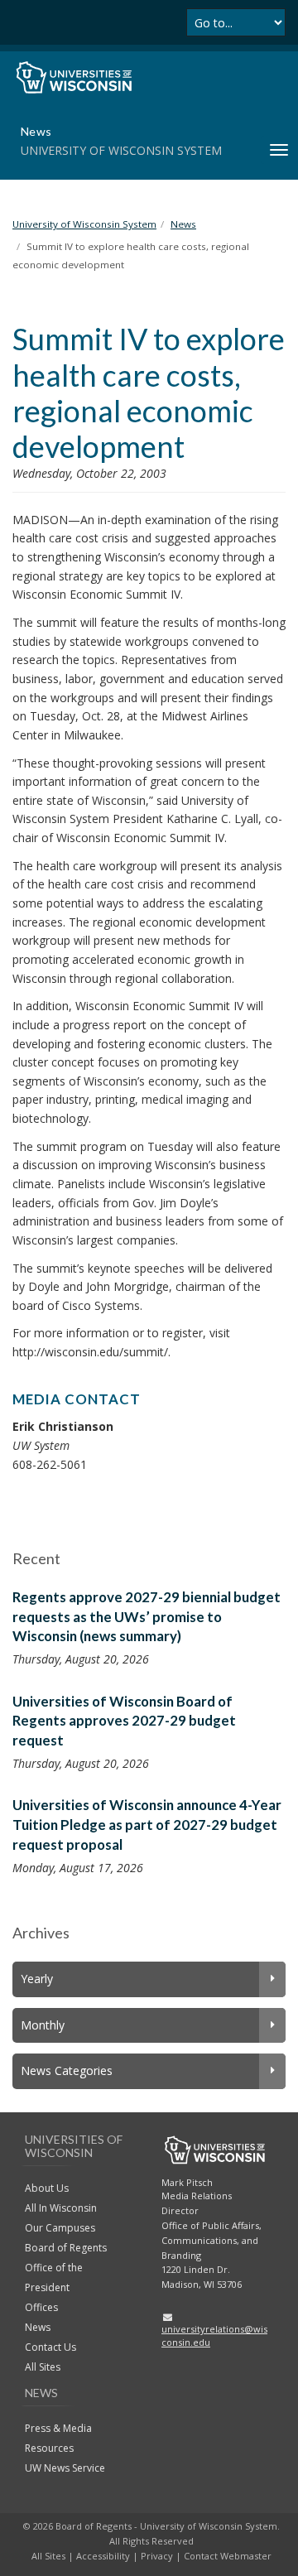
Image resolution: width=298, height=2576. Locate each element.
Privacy (157, 2556)
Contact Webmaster (228, 2556)
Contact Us (50, 2347)
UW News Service (65, 2468)
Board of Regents (66, 2248)
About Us (47, 2188)
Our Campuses (60, 2228)
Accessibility (103, 2556)
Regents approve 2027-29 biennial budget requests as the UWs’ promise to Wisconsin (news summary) (147, 1616)
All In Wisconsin (61, 2208)
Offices (41, 2307)
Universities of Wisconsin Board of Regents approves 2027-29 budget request (124, 1721)
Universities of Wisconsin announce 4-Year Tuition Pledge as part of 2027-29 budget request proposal (147, 1824)
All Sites (43, 2367)
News (38, 2327)
